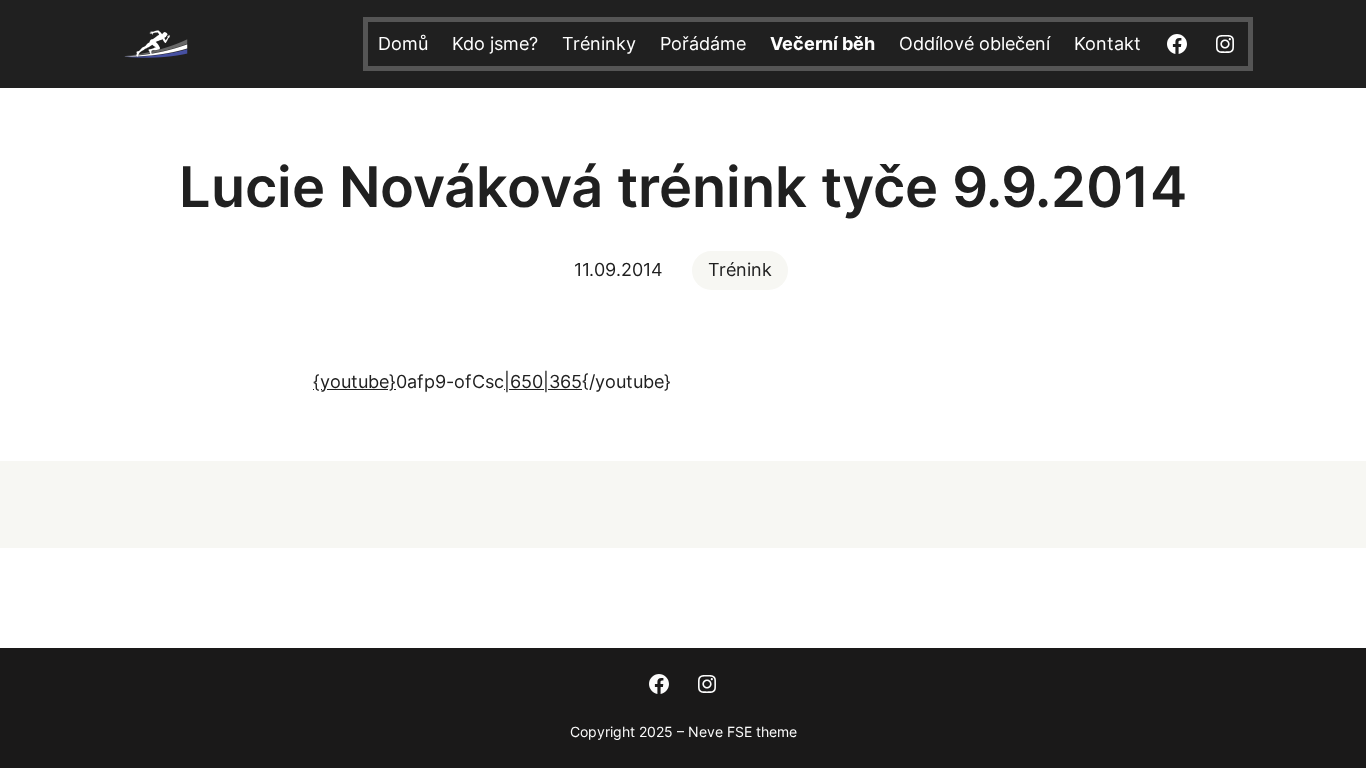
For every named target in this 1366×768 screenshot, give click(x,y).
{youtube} (354, 381)
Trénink (740, 269)
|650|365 (543, 381)
